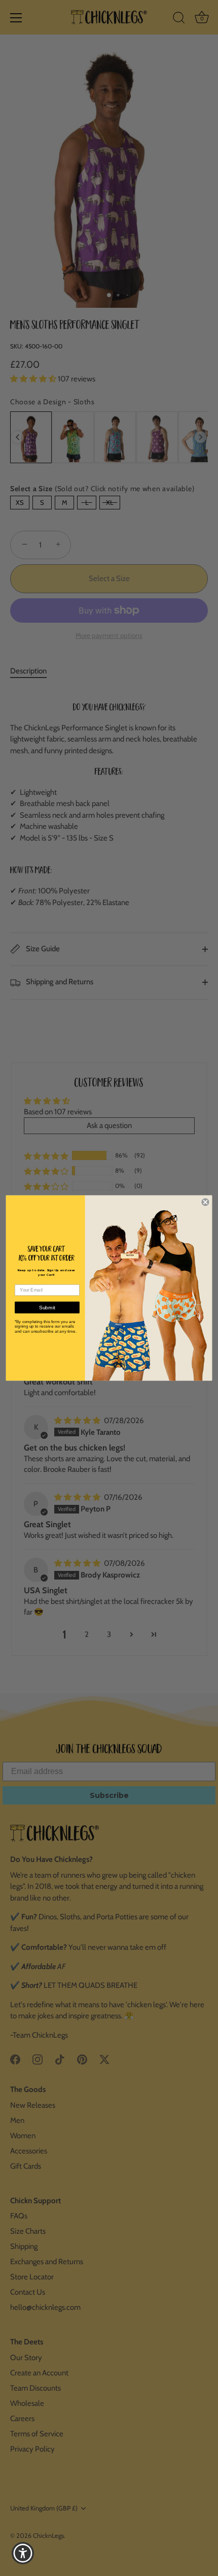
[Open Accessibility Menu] (23, 2553)
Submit (47, 1308)
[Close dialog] (205, 1202)
